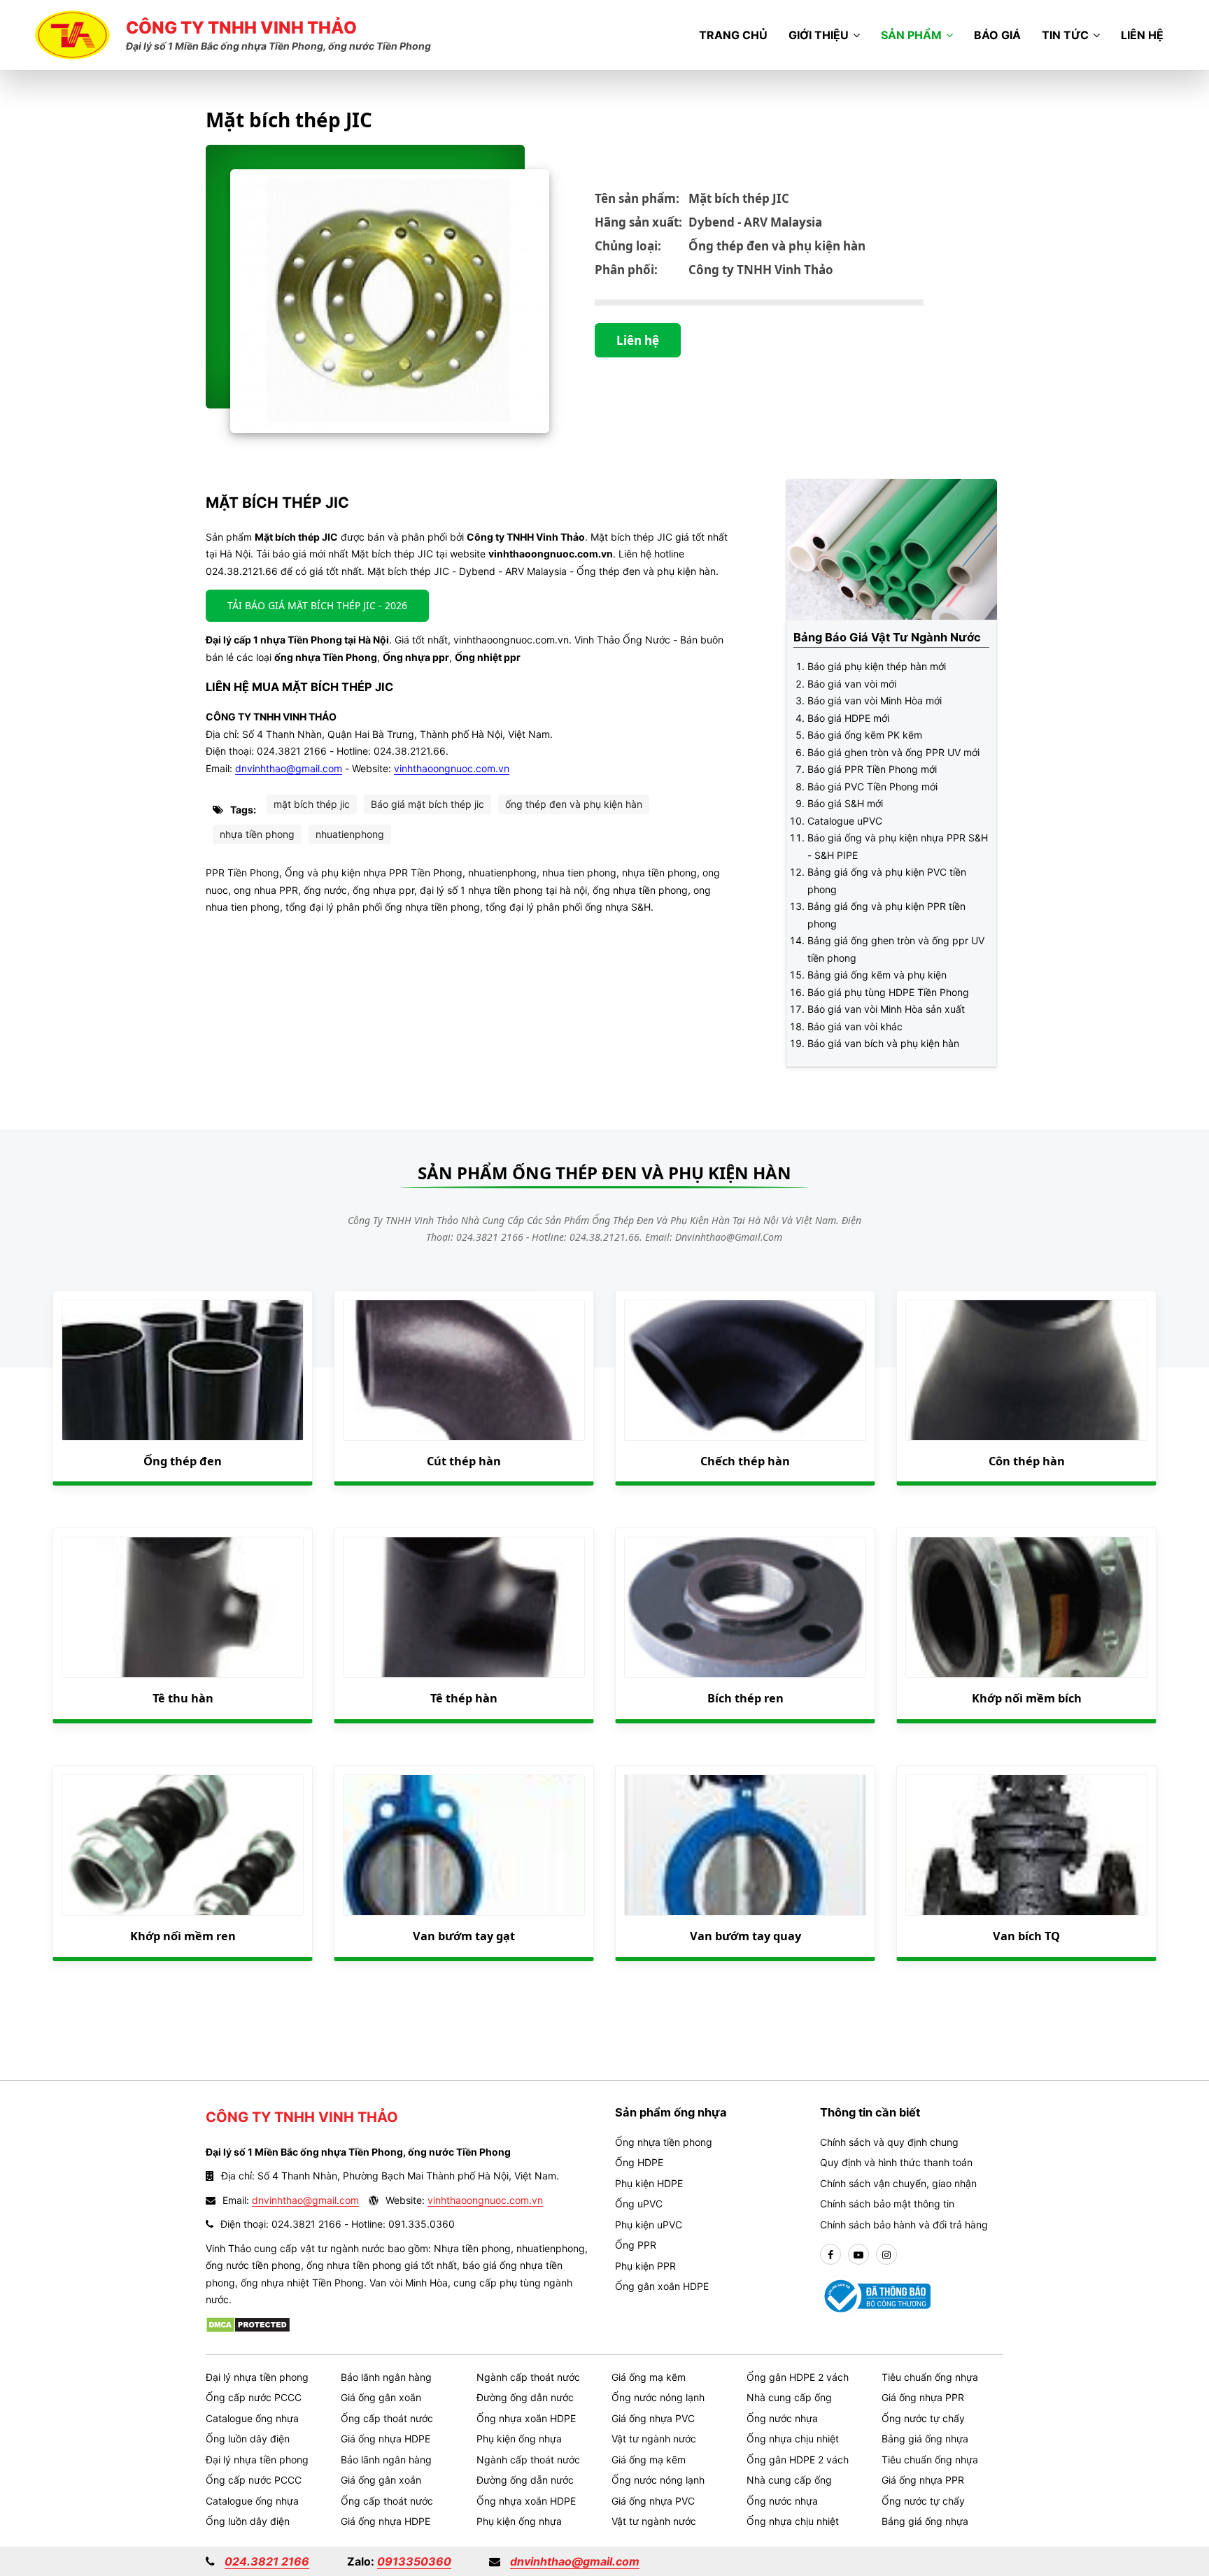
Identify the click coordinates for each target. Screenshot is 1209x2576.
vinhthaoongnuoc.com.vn (452, 768)
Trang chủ (733, 35)
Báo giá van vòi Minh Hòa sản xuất (886, 1009)
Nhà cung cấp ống (789, 2397)
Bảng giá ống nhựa (925, 2439)
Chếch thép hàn (745, 1461)
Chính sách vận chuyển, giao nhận (898, 2183)
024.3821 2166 (267, 2561)
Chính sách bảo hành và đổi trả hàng (904, 2225)
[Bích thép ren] (745, 1607)
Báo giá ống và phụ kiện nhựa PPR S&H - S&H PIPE (898, 846)
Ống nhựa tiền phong (664, 2142)
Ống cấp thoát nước (387, 2418)
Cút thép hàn (464, 1461)
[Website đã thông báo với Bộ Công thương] (876, 2295)
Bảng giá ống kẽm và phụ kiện (877, 975)
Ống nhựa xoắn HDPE (526, 2418)
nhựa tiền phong (257, 834)
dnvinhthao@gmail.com (289, 768)
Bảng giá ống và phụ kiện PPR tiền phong (886, 915)
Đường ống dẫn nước (525, 2397)
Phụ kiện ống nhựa (519, 2439)
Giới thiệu (819, 35)
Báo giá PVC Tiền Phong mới (872, 787)
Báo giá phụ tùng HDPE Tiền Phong (888, 992)
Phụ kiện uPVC (649, 2225)
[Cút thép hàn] (464, 1370)
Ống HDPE (639, 2162)
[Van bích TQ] (1026, 1845)
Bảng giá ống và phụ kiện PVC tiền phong (887, 881)
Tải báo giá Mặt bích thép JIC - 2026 (317, 605)
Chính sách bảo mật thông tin (887, 2204)
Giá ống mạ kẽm (649, 2377)
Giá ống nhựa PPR (923, 2397)
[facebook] (830, 2255)
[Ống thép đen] (183, 1370)
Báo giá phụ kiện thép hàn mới (877, 666)
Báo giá (997, 35)
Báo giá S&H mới (845, 803)
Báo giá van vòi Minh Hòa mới (875, 700)
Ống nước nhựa (782, 2418)
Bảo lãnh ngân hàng (386, 2377)
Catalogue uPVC (845, 821)
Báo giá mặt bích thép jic (427, 804)
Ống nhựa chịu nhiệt (793, 2439)
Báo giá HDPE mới (848, 718)
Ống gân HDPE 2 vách (798, 2377)
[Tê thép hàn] (464, 1607)
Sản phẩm (911, 35)
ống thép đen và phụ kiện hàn (574, 804)
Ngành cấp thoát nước (528, 2377)
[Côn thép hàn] (1026, 1370)
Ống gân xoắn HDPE (662, 2286)
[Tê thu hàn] (183, 1607)
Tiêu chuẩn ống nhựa (930, 2377)
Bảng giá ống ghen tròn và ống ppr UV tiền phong (896, 949)
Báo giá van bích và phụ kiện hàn (883, 1043)
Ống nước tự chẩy (923, 2418)
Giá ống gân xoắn (381, 2397)
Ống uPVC (639, 2204)
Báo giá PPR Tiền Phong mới (872, 769)
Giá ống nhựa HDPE (386, 2439)
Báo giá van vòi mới (852, 684)
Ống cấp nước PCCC (254, 2397)
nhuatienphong (350, 834)
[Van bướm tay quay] (745, 1845)
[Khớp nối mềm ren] (183, 1845)
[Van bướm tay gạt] (464, 1845)
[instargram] (886, 2255)
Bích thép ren (745, 1698)
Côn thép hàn (1027, 1461)
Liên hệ (1142, 35)
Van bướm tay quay (745, 1936)
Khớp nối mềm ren (183, 1936)
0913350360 (414, 2561)
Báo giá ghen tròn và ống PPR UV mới (893, 752)
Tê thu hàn (183, 1698)
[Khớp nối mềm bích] (1026, 1607)
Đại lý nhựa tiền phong (257, 2377)
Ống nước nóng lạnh (658, 2397)
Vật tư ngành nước (654, 2439)
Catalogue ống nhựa (252, 2418)
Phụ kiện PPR (645, 2266)
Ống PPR (636, 2245)
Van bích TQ (1026, 1936)
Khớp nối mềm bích (1027, 1698)
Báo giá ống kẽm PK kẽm (865, 735)
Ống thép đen (183, 1461)
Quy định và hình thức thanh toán (896, 2162)
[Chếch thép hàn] (745, 1370)
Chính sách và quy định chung (889, 2142)
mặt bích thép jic (312, 804)
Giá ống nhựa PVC (653, 2418)
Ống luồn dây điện (248, 2439)
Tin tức (1065, 35)
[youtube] (858, 2255)
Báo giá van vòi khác (855, 1026)
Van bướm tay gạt (464, 1936)
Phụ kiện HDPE (649, 2183)
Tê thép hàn (464, 1698)
